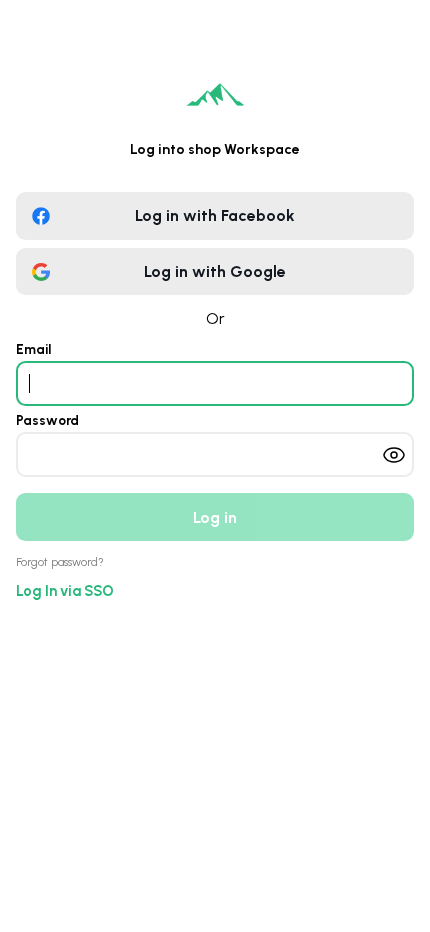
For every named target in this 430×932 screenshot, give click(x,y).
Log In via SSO (65, 591)
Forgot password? (60, 562)
